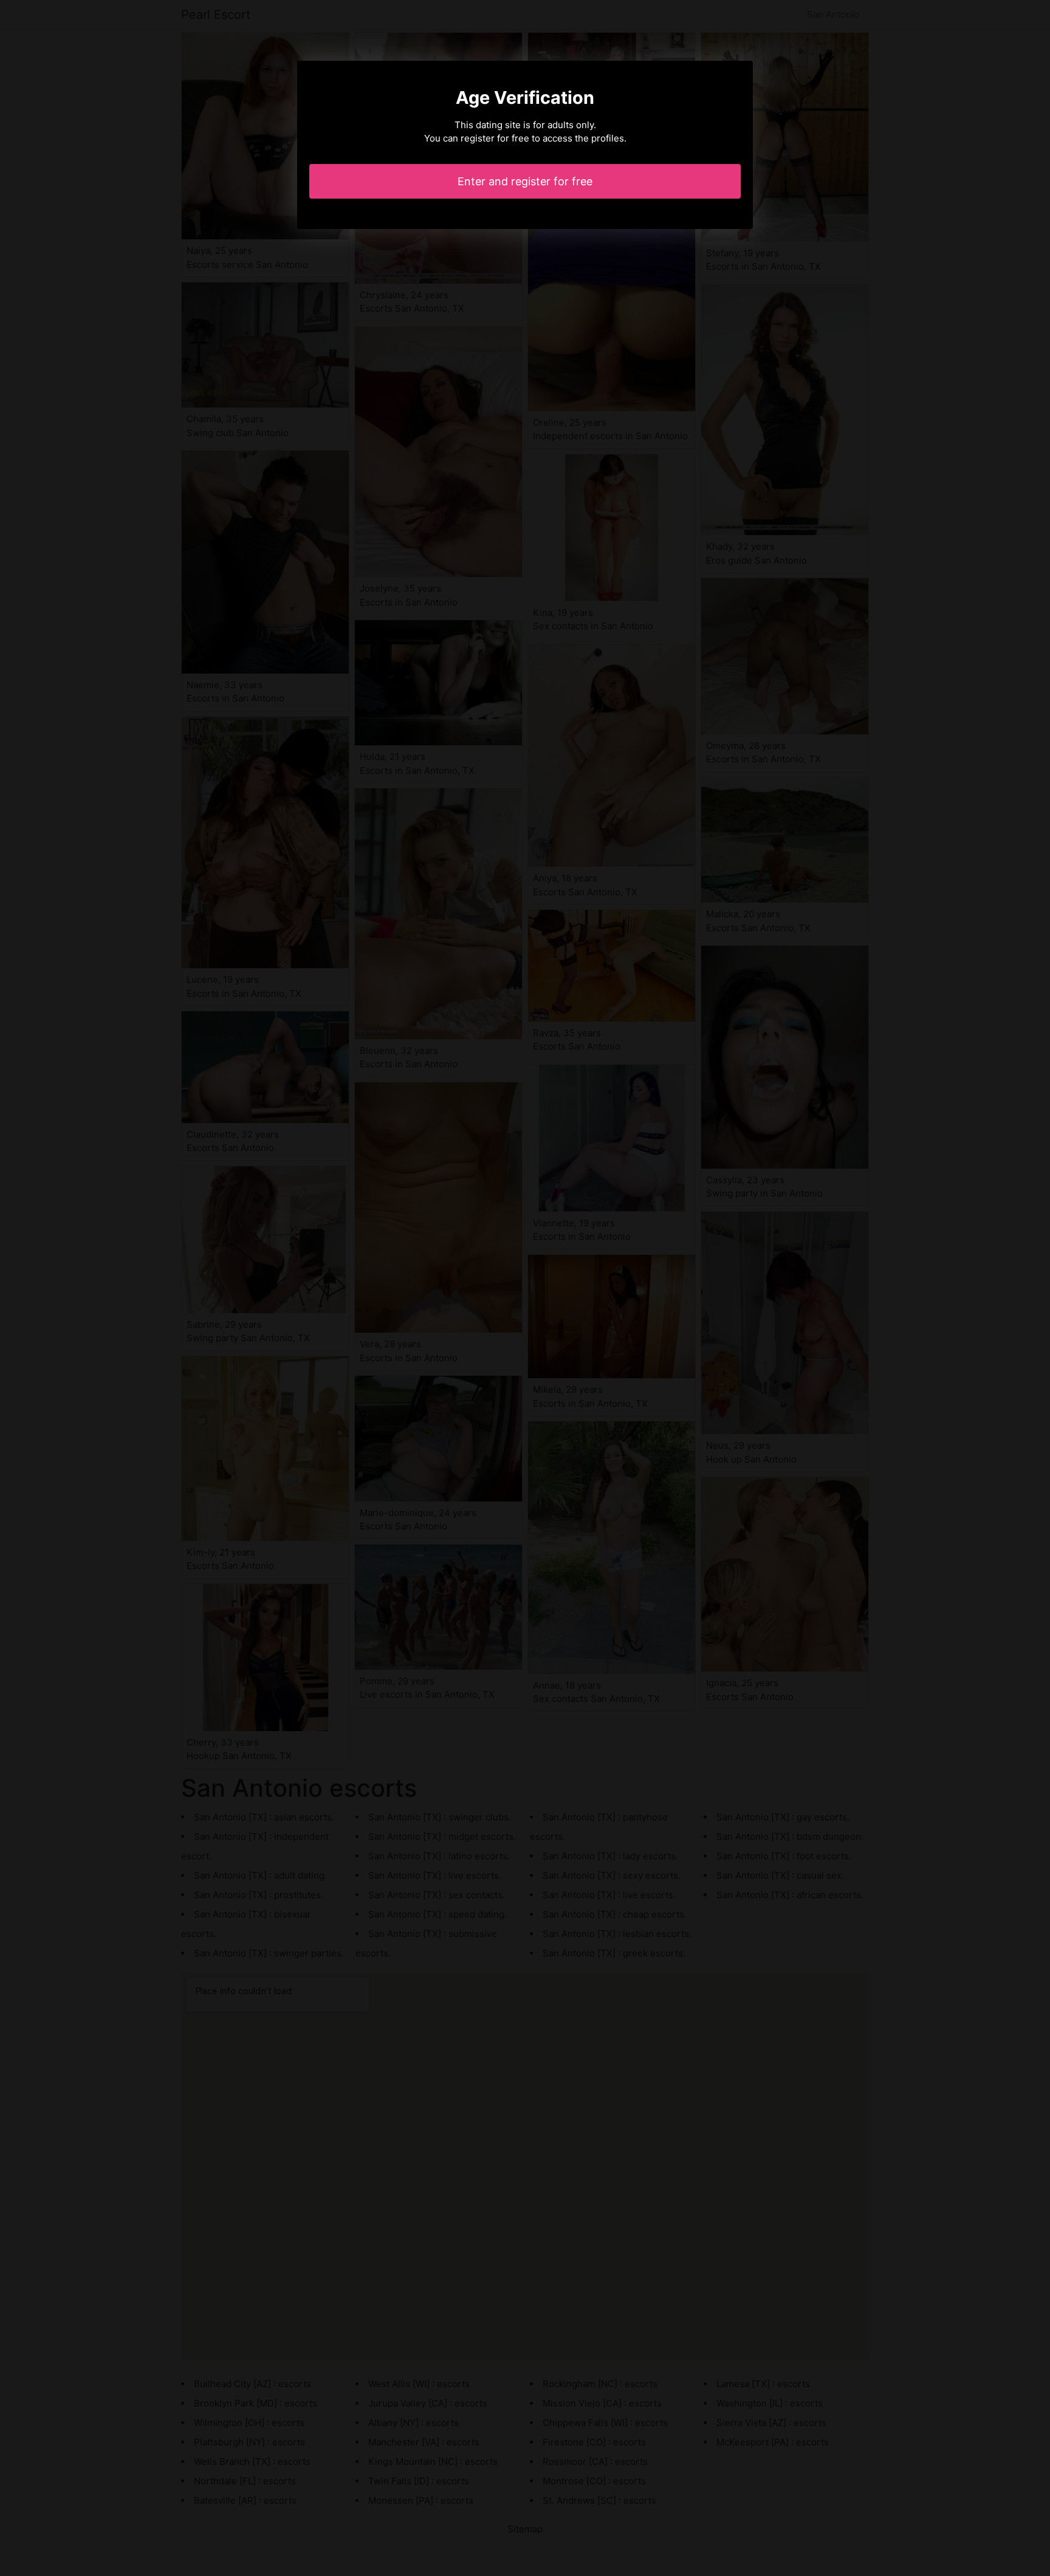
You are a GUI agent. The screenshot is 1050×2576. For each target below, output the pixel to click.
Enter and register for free (525, 181)
